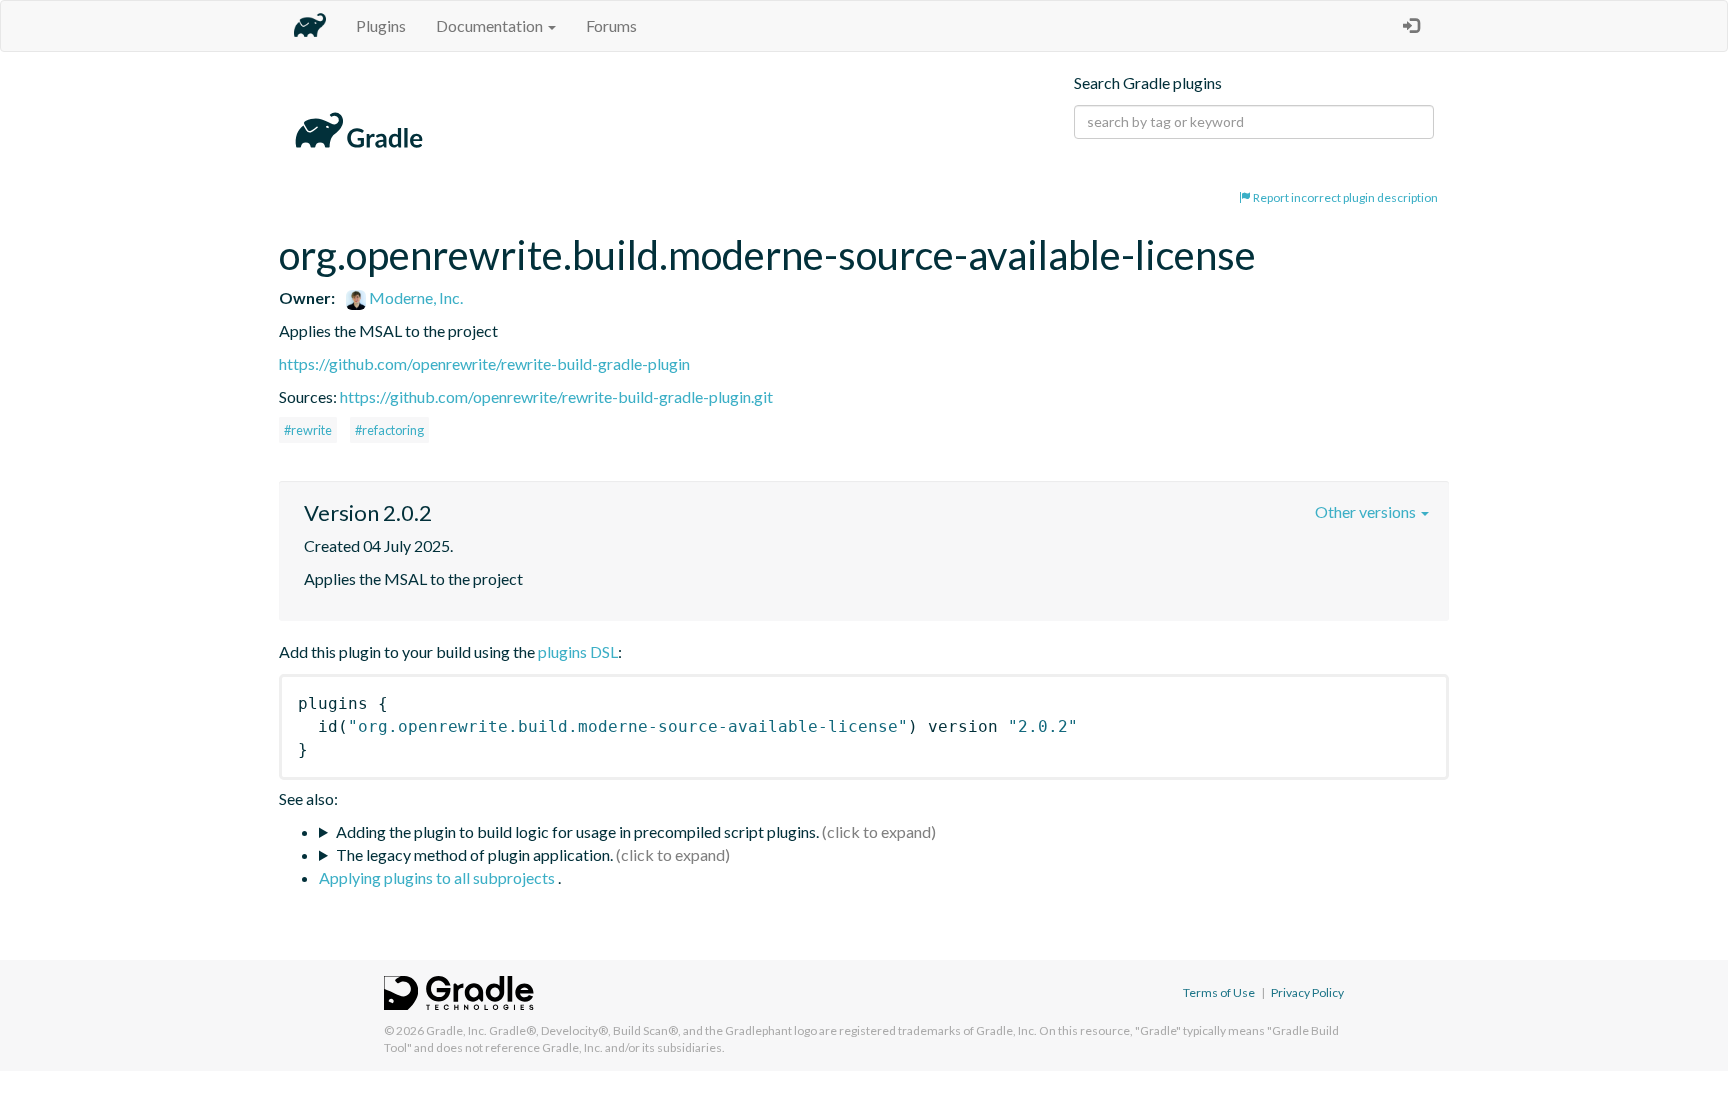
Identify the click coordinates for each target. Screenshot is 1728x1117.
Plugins (381, 25)
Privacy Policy (1307, 992)
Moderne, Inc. (414, 297)
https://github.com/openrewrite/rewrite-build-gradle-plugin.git (556, 396)
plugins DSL (578, 651)
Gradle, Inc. (456, 1030)
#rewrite (308, 430)
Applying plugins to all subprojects (438, 877)
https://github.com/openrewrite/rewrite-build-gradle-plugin (484, 363)
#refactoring (389, 430)
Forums (611, 25)
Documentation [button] (491, 25)
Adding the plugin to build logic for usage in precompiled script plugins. (577, 831)
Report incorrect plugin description (1344, 197)
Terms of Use (1219, 992)
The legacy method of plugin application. (474, 854)
